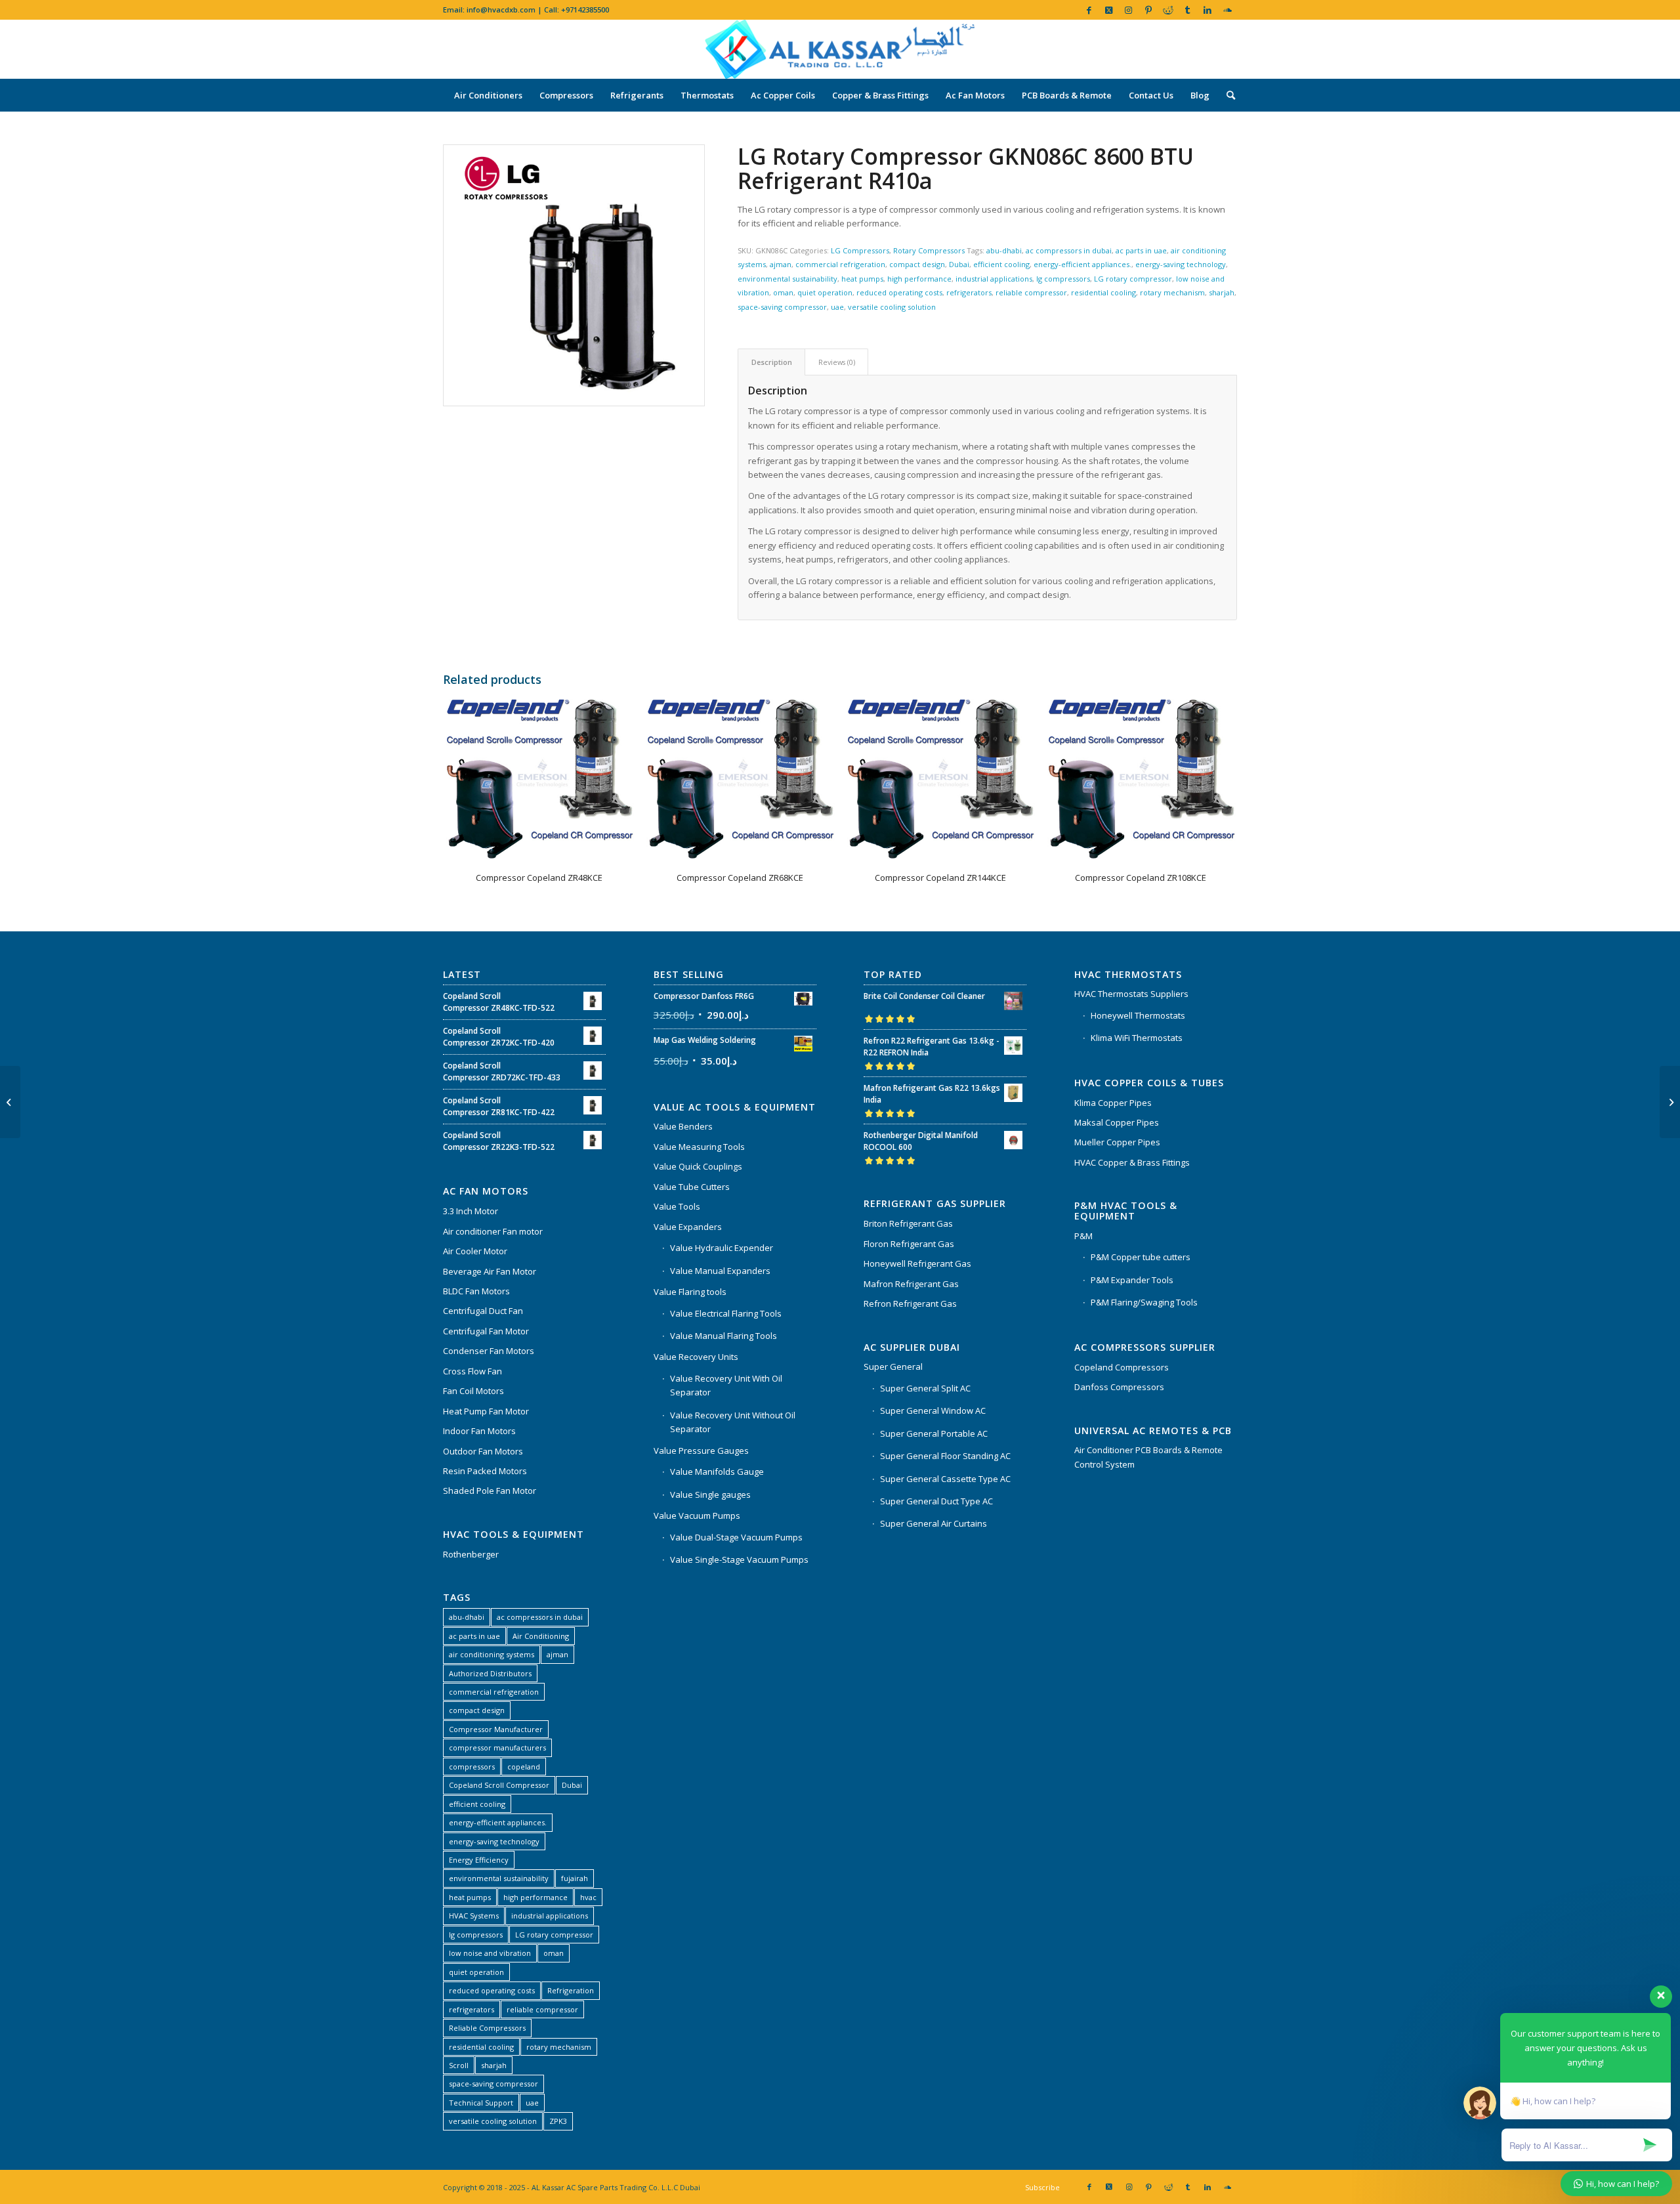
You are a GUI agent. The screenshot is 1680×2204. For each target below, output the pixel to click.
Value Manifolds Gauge (717, 1472)
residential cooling (1103, 292)
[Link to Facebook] (1089, 10)
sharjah (1222, 292)
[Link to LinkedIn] (1207, 10)
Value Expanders (688, 1227)
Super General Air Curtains (934, 1523)
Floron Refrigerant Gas (909, 1244)
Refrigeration (571, 1990)
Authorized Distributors (490, 1673)
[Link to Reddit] (1168, 10)
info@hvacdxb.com (501, 10)
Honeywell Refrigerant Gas (917, 1263)
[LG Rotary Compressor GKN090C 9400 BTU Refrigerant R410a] (10, 1102)
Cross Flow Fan (472, 1371)
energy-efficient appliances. (1082, 264)
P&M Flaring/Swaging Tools (1144, 1302)
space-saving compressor (782, 307)
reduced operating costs (899, 292)
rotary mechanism (1172, 292)
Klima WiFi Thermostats (1137, 1038)
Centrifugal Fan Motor (486, 1331)
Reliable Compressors (487, 2028)
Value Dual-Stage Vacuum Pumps (736, 1537)
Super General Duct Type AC (936, 1501)
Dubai (959, 264)
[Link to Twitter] (1109, 10)
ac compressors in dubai (1069, 250)
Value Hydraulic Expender (722, 1248)
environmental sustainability (787, 279)
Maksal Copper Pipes (1117, 1122)
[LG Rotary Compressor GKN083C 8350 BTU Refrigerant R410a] (1670, 1102)
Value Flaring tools (690, 1292)
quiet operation (825, 292)
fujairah (575, 1878)
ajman (781, 264)
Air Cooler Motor (475, 1251)
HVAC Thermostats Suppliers (1131, 994)
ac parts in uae (1141, 250)
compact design (917, 264)
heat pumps (862, 279)
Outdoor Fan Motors (483, 1451)
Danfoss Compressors (1119, 1387)
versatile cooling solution (892, 307)
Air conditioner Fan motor (493, 1231)
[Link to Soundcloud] (1227, 10)
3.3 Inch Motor (471, 1211)
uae (837, 307)
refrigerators (969, 292)
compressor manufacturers (497, 1748)
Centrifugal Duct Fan (483, 1311)
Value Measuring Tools (699, 1147)
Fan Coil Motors (473, 1391)
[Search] (1227, 95)
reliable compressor (1031, 292)
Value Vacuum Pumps (697, 1515)
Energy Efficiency (479, 1860)
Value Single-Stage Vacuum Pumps (739, 1559)
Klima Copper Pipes (1113, 1103)
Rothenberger (471, 1554)
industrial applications (994, 279)
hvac (588, 1897)
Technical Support (481, 2103)
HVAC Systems (474, 1916)
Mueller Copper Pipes (1117, 1142)
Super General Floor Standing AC (945, 1456)
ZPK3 (558, 2121)
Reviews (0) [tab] (837, 362)
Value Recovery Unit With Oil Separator (726, 1385)
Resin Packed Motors (485, 1471)
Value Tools (677, 1206)
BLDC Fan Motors (476, 1291)
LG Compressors (860, 250)
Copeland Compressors (1122, 1367)
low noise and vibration (490, 1953)
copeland (524, 1767)
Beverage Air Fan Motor (490, 1271)
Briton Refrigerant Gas (908, 1223)
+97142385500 (585, 10)
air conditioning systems (492, 1654)
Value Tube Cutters (692, 1187)
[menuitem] (488, 95)
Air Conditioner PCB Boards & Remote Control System (1148, 1457)
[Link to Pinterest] (1148, 10)
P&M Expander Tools (1132, 1280)
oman (783, 292)
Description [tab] (772, 362)
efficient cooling (1001, 264)
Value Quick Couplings (698, 1166)
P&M (1083, 1236)
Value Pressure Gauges (701, 1451)
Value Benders (683, 1126)
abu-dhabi (1004, 250)
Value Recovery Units (696, 1357)
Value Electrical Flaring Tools (726, 1313)
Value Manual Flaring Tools (724, 1336)
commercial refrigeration (840, 264)
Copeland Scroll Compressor (499, 1785)
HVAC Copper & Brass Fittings (1132, 1162)
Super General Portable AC (934, 1433)
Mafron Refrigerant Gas (911, 1284)
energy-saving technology (1181, 264)
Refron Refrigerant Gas (910, 1303)
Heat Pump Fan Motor (486, 1411)
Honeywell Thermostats (1138, 1015)
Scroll (459, 2065)
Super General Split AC (925, 1388)
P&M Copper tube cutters (1141, 1257)
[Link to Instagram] (1128, 10)
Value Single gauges (710, 1494)
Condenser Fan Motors (489, 1351)
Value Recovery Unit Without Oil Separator (733, 1422)
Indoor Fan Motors (479, 1431)
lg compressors (1063, 279)
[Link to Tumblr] (1187, 10)
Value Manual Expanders (720, 1271)
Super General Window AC (933, 1410)
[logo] (840, 49)
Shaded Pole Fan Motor (490, 1491)
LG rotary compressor (1133, 279)
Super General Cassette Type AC (945, 1479)
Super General (893, 1367)
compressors (472, 1767)
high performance (919, 279)
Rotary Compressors (929, 250)
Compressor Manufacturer (496, 1729)
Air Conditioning (541, 1636)
